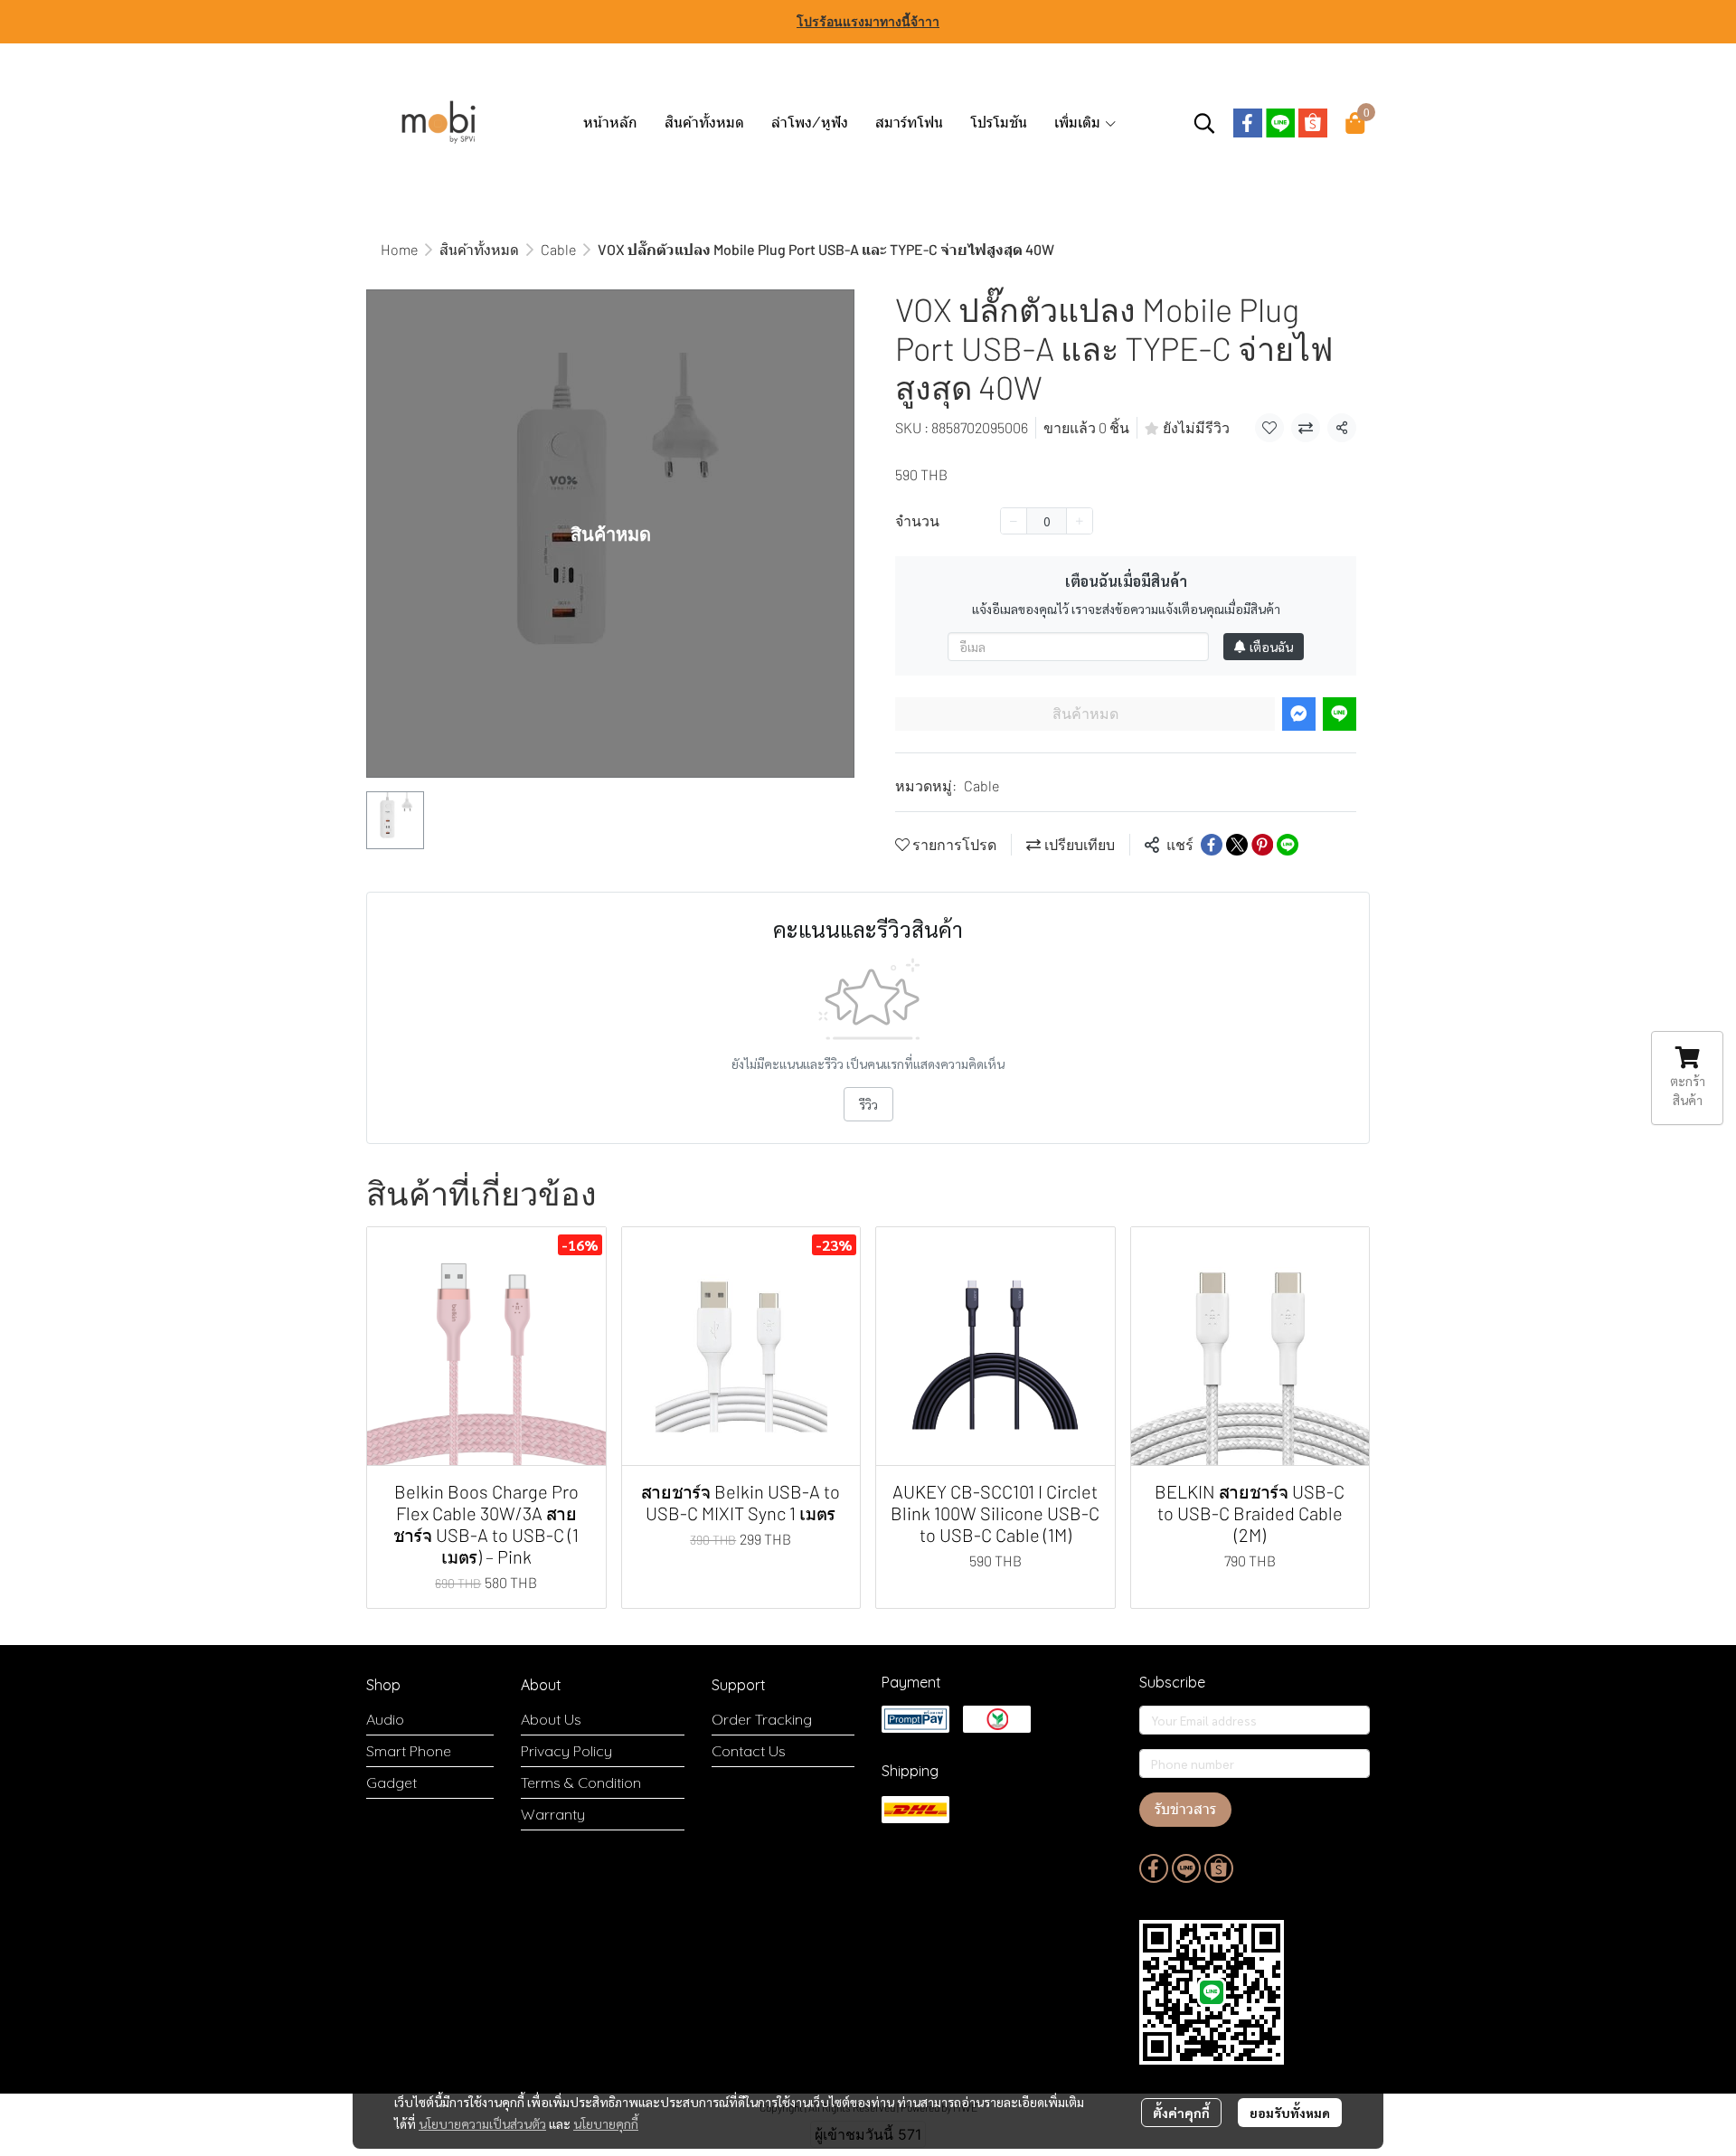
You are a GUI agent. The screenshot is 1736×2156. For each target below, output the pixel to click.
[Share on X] (1237, 845)
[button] (1204, 123)
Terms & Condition (581, 1782)
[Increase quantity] (1080, 521)
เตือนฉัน (1271, 647)
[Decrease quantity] (1014, 521)
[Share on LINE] (1288, 845)
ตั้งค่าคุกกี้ (1181, 2113)
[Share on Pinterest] (1262, 845)
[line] (1280, 123)
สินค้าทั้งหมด (479, 249)
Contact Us (749, 1751)
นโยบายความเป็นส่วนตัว (482, 2123)
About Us (551, 1719)
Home (399, 249)
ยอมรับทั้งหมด (1290, 2113)
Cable (558, 249)
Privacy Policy (566, 1751)
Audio (385, 1719)
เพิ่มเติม (1079, 123)
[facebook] (1248, 123)
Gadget (392, 1782)
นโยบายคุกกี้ (606, 2123)
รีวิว (868, 1104)
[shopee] (1313, 123)
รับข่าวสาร (1185, 1809)
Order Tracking (762, 1719)
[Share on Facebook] (1212, 845)
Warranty (553, 1814)
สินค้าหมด (1085, 714)
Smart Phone (409, 1751)
